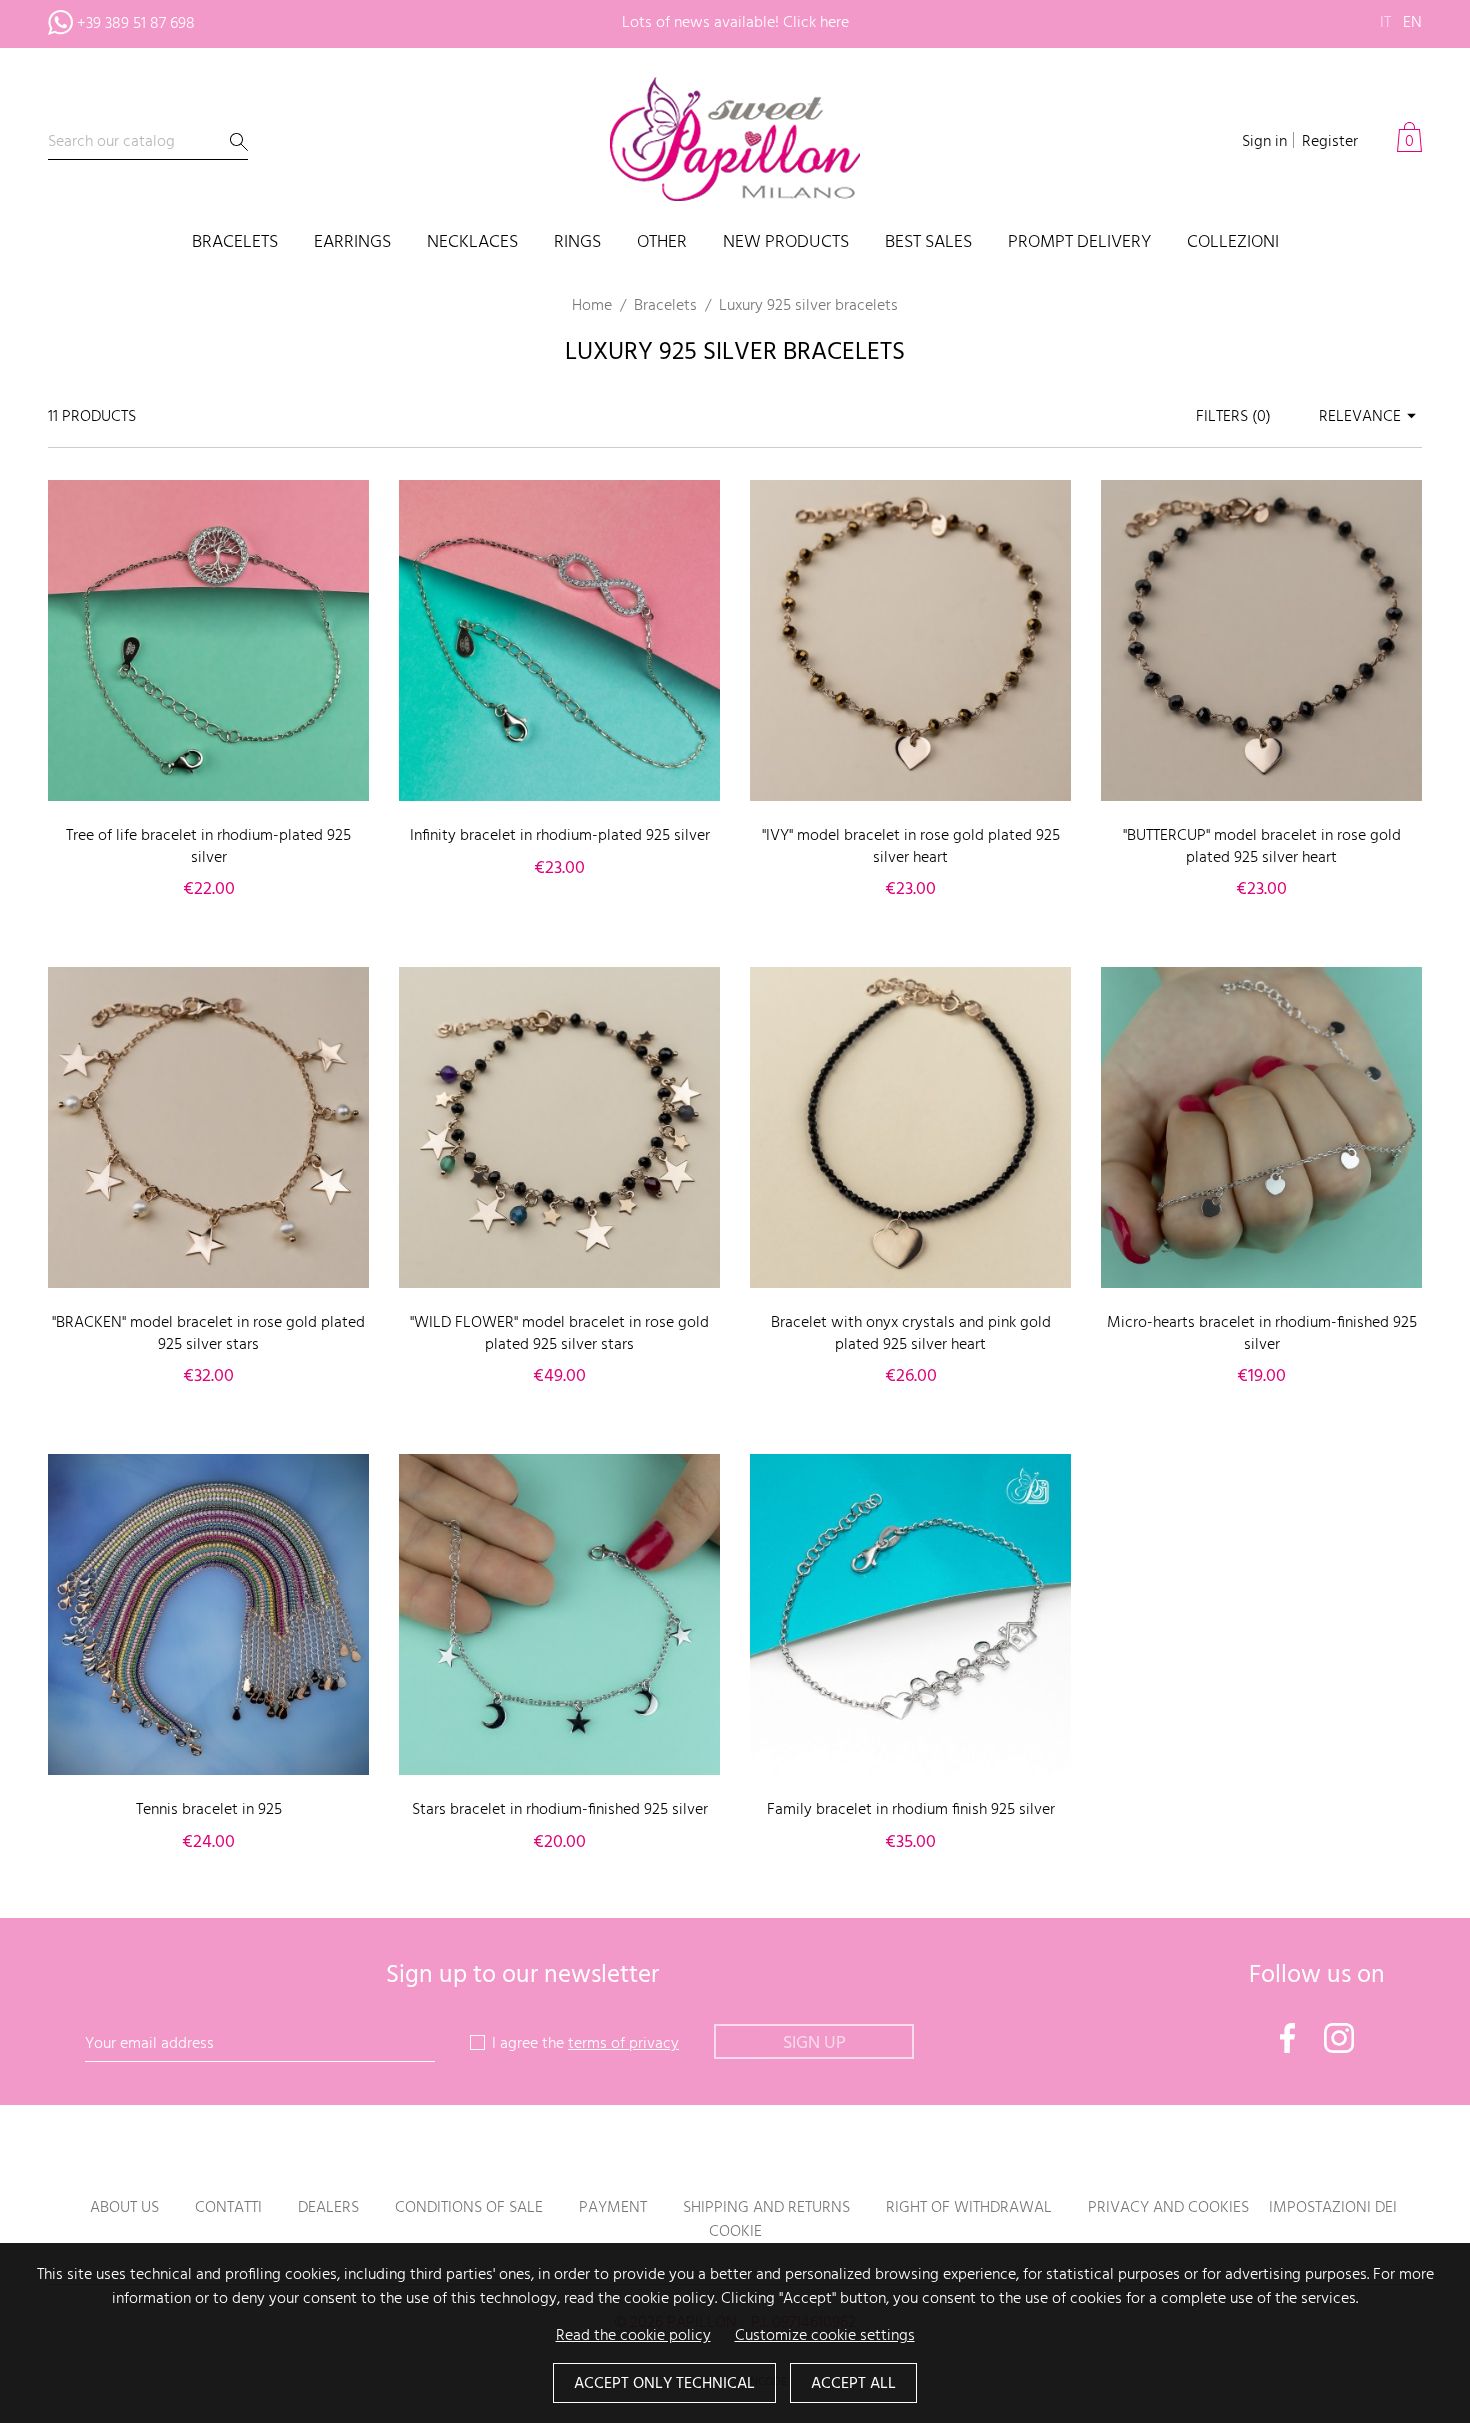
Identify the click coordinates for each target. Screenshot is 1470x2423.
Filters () (1233, 417)
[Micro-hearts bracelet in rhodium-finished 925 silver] (1261, 1127)
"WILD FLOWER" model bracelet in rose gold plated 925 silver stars (559, 1334)
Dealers (328, 2208)
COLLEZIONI (1233, 243)
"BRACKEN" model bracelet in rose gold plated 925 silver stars (208, 1334)
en (1412, 23)
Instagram (1339, 2038)
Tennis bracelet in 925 (209, 1810)
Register (1330, 142)
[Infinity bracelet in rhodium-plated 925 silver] (559, 640)
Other (662, 243)
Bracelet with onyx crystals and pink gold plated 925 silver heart (911, 1334)
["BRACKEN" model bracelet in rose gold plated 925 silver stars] (208, 1127)
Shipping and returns (766, 2208)
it (1385, 23)
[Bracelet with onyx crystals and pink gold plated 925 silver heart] (910, 1127)
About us (124, 2208)
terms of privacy (623, 2044)
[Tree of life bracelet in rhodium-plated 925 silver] (208, 640)
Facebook (1288, 2038)
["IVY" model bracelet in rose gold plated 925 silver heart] (910, 640)
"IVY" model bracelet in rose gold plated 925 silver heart (911, 847)
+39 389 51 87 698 (136, 24)
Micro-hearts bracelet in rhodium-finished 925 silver (1262, 1334)
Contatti (228, 2208)
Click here (816, 23)
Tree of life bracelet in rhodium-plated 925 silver (208, 847)
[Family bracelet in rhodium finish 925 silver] (910, 1614)
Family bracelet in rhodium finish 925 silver (911, 1810)
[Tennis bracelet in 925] (208, 1614)
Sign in (1264, 142)
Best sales (928, 243)
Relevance (1370, 417)
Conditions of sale (469, 2208)
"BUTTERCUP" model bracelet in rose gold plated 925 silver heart (1262, 847)
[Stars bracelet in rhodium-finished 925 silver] (559, 1614)
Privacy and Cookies (1168, 2208)
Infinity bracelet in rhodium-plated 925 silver (560, 836)
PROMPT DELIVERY (1079, 243)
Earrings (352, 243)
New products (786, 243)
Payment (613, 2208)
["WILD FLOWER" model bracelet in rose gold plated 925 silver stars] (559, 1127)
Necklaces (472, 243)
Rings (577, 243)
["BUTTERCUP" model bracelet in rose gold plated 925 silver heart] (1261, 640)
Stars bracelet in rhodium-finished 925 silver (560, 1810)
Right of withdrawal (969, 2208)
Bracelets (235, 243)
